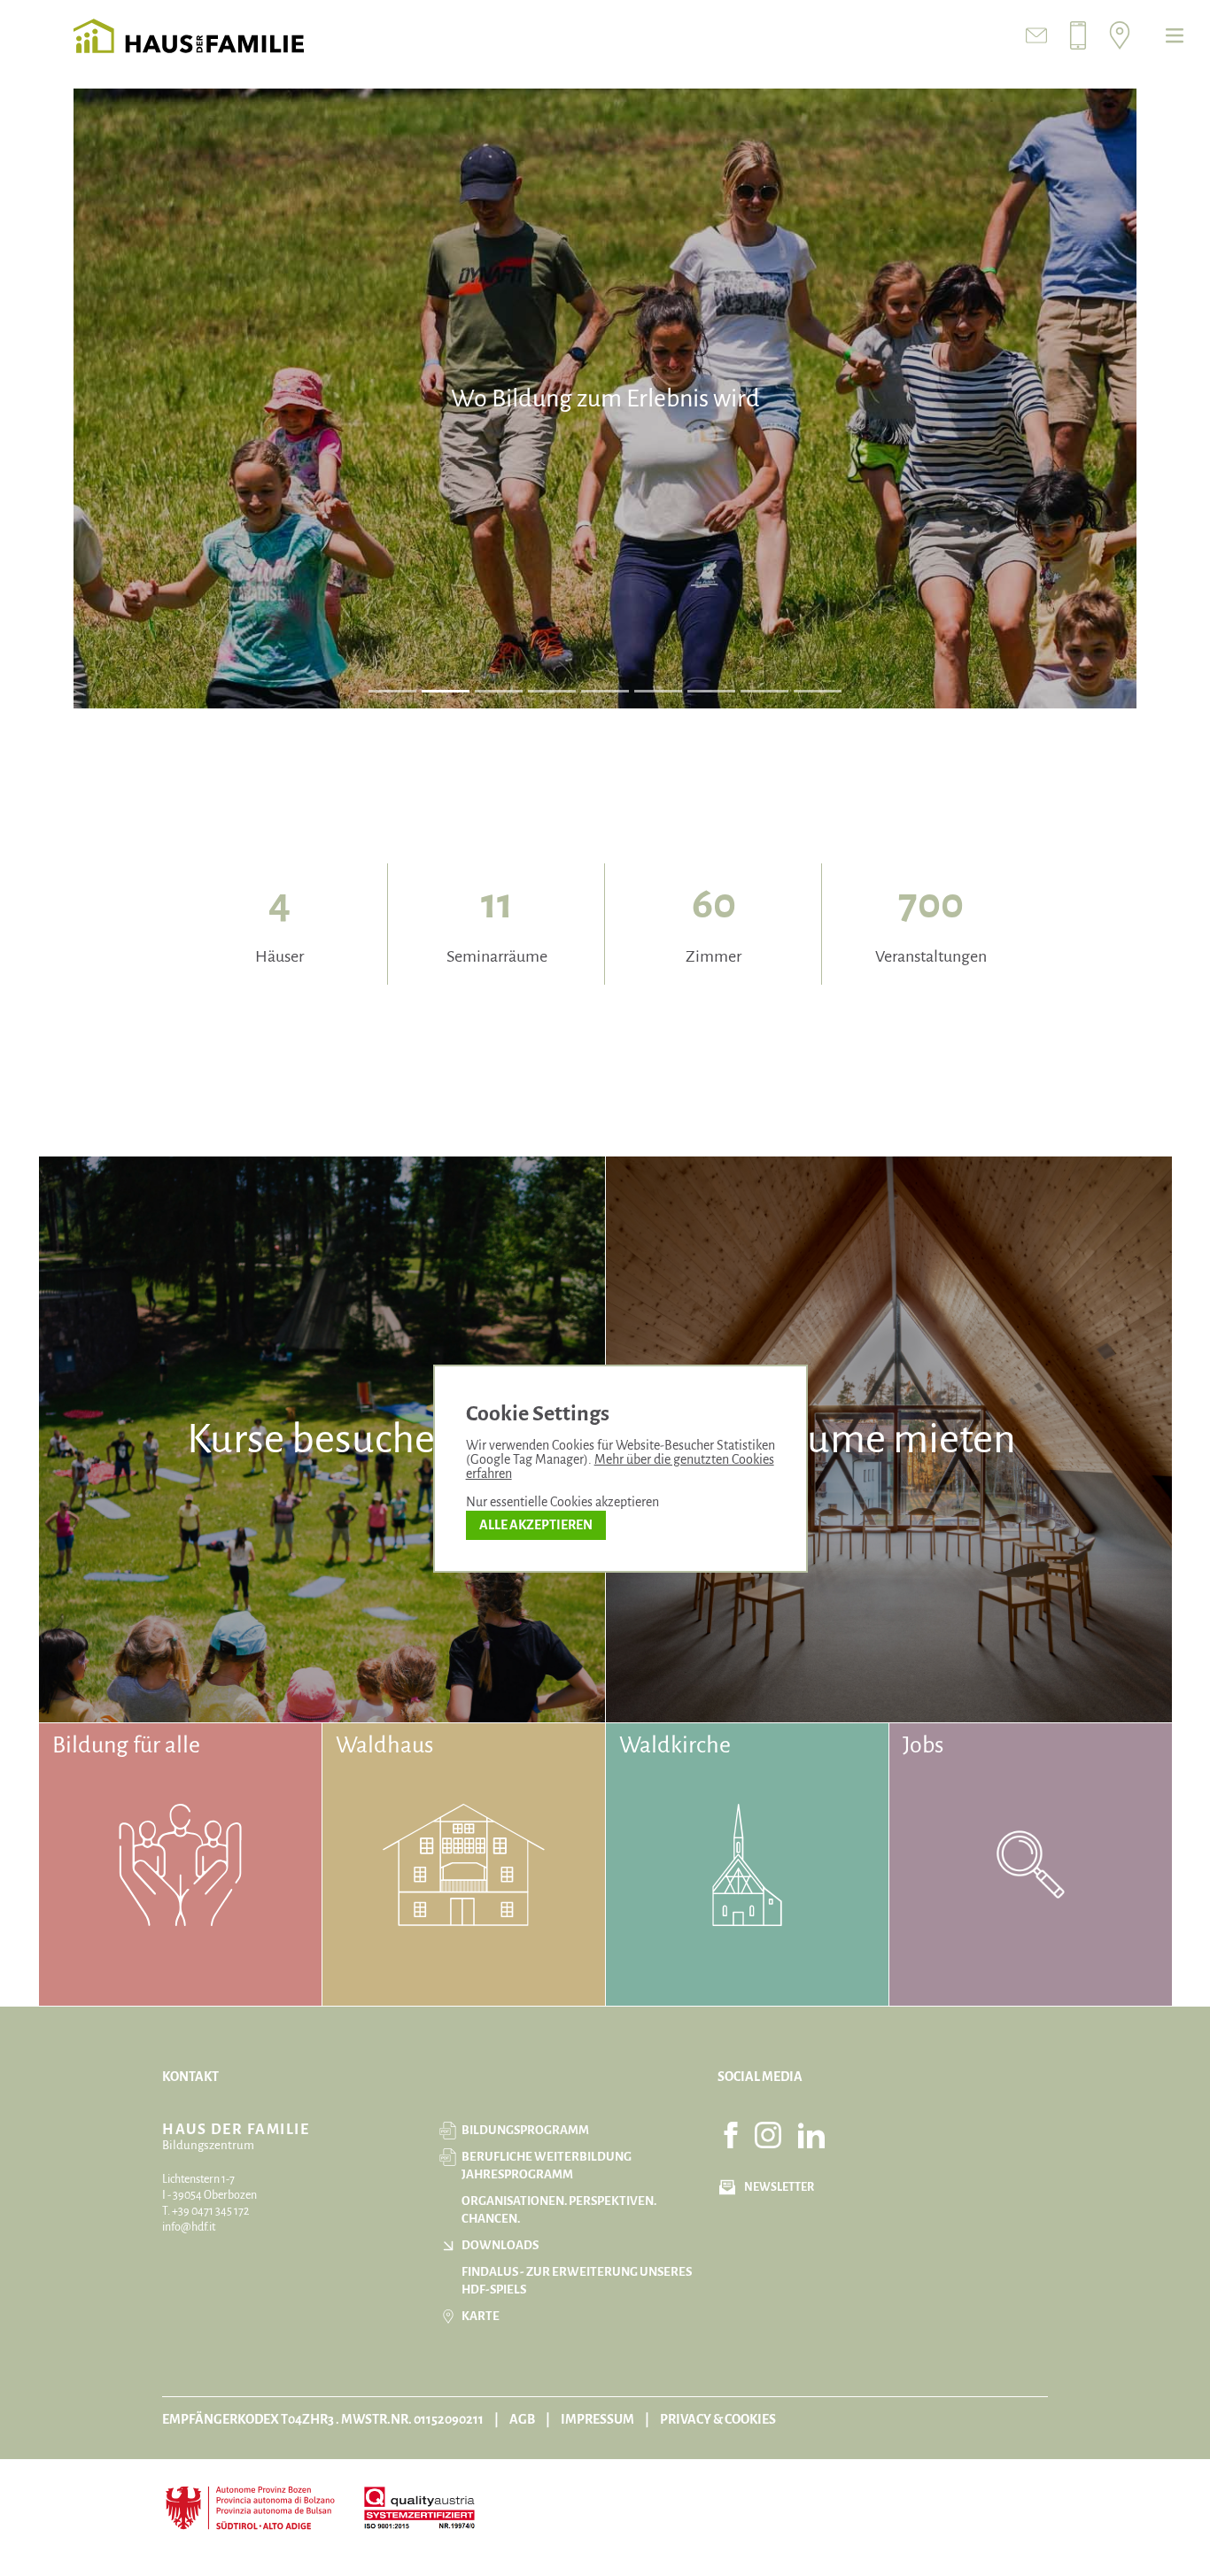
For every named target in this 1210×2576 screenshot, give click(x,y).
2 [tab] (446, 691)
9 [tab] (818, 691)
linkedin (811, 2135)
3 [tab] (499, 691)
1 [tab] (392, 691)
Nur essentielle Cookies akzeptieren (562, 1502)
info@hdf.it (189, 2227)
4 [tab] (552, 691)
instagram (768, 2135)
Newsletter (779, 2187)
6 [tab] (658, 691)
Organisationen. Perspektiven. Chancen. (559, 2210)
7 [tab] (712, 691)
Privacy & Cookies (718, 2419)
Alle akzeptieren (536, 1525)
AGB (522, 2419)
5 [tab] (605, 691)
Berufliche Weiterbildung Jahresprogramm (547, 2166)
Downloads (500, 2245)
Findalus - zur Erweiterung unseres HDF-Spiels (577, 2281)
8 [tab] (764, 691)
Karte (481, 2316)
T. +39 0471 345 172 (206, 2211)
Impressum (597, 2419)
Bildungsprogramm (525, 2130)
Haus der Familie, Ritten (189, 35)
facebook (731, 2135)
